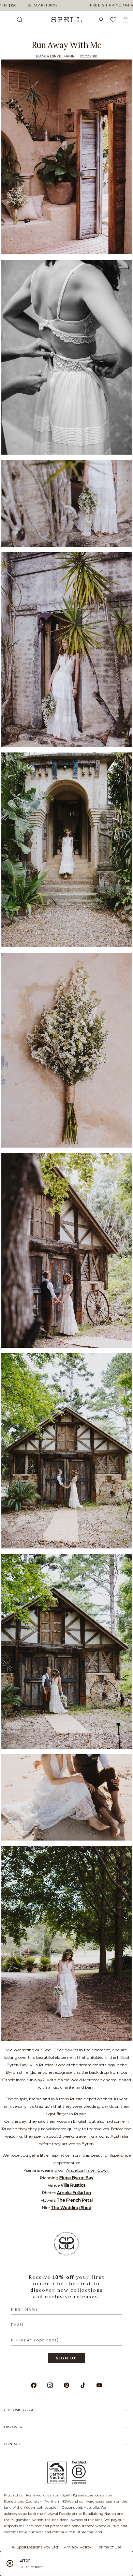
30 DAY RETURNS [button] (42, 5)
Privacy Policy (77, 2547)
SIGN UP (66, 2358)
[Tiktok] (83, 2385)
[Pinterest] (66, 2385)
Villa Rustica (73, 2185)
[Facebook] (34, 2385)
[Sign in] (104, 20)
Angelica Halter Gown (88, 2170)
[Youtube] (99, 2385)
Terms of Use (109, 2547)
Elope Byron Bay (76, 2178)
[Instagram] (50, 2385)
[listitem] (66, 2300)
